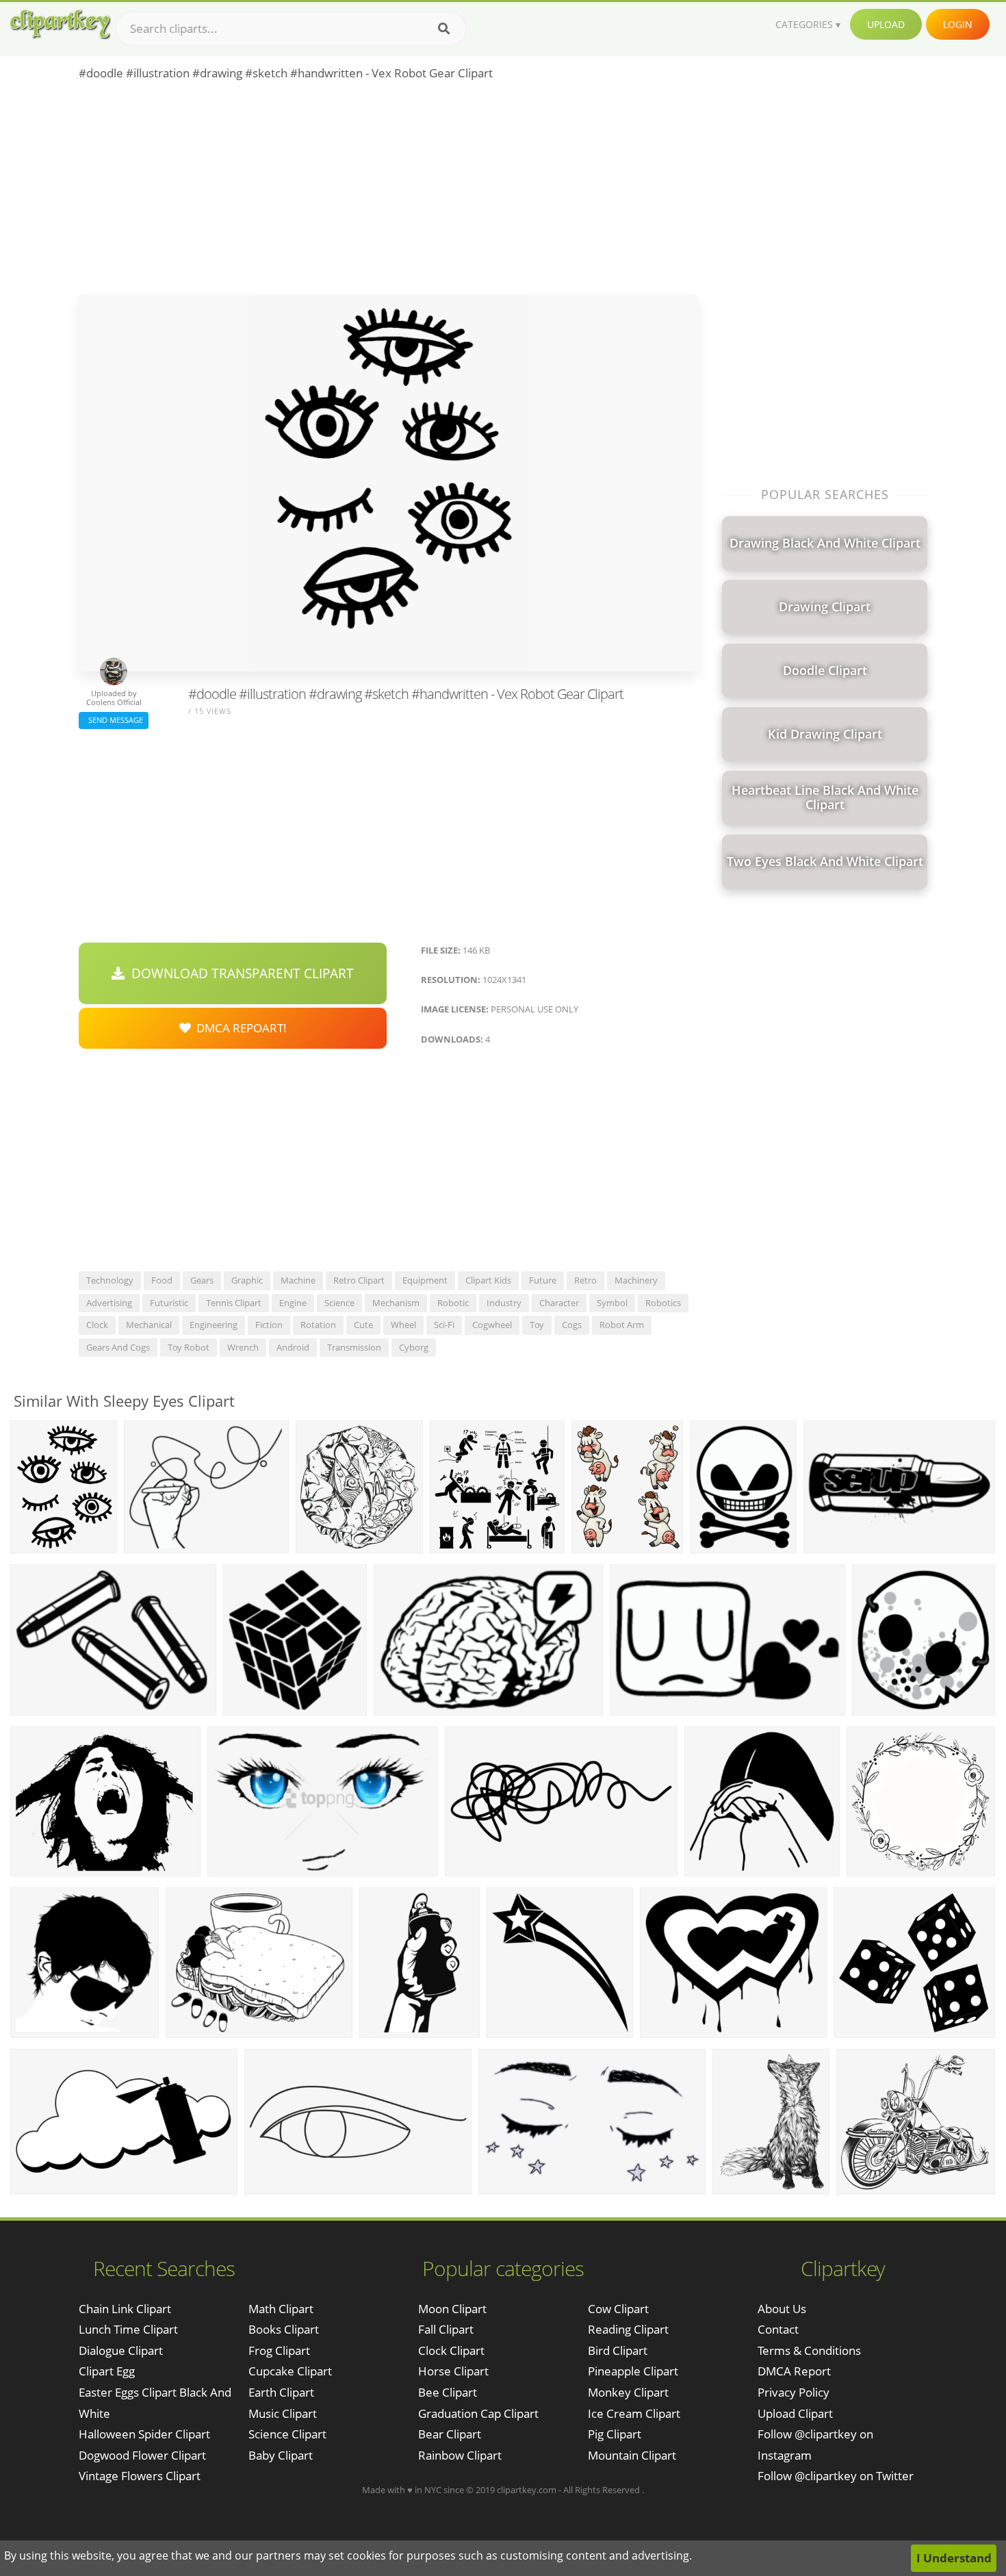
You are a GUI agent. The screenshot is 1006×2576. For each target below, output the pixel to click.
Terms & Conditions (809, 2350)
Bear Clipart (450, 2434)
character (559, 1303)
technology (110, 1280)
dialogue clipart (121, 2350)
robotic (453, 1303)
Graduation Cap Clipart (478, 2413)
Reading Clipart (628, 2329)
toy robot (189, 1347)
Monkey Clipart (628, 2392)
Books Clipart (284, 2329)
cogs (572, 1325)
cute (363, 1325)
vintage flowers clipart (140, 2476)
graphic (247, 1280)
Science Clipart (287, 2434)
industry (504, 1303)
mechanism (396, 1303)
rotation (318, 1325)
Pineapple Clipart (633, 2371)
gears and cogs (118, 1347)
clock (97, 1325)
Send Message (114, 720)
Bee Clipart (448, 2392)
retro (585, 1280)
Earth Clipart (281, 2392)
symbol (612, 1303)
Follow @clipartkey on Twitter (836, 2476)
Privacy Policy (794, 2392)
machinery (636, 1280)
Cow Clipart (618, 2309)
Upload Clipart (795, 2413)
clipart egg (107, 2371)
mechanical (149, 1325)
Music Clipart (283, 2413)
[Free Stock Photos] (60, 24)
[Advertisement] (388, 192)
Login (958, 24)
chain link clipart (125, 2309)
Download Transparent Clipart (239, 973)
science (339, 1303)
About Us (782, 2309)
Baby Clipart (281, 2455)
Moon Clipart (452, 2309)
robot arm (622, 1325)
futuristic (169, 1303)
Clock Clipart (451, 2350)
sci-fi (444, 1325)
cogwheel (492, 1325)
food (162, 1280)
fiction (269, 1325)
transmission (354, 1347)
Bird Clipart (618, 2350)
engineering (214, 1325)
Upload (886, 24)
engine (293, 1303)
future (543, 1280)
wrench (243, 1347)
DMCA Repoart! (239, 1028)
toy (537, 1325)
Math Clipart (281, 2309)
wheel (403, 1325)
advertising (109, 1303)
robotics (663, 1303)
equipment (425, 1280)
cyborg (414, 1347)
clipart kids (488, 1280)
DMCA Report (794, 2371)
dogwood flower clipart (142, 2455)
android (293, 1347)
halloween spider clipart (144, 2434)
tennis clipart (234, 1303)
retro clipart (359, 1280)
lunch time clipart (128, 2329)
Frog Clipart (279, 2350)
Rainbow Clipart (460, 2455)
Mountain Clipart (632, 2455)
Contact (778, 2329)
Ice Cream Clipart (634, 2413)
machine (298, 1280)
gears (202, 1280)
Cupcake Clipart (290, 2371)
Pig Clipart (615, 2434)
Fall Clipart (446, 2329)
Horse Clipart (453, 2371)
